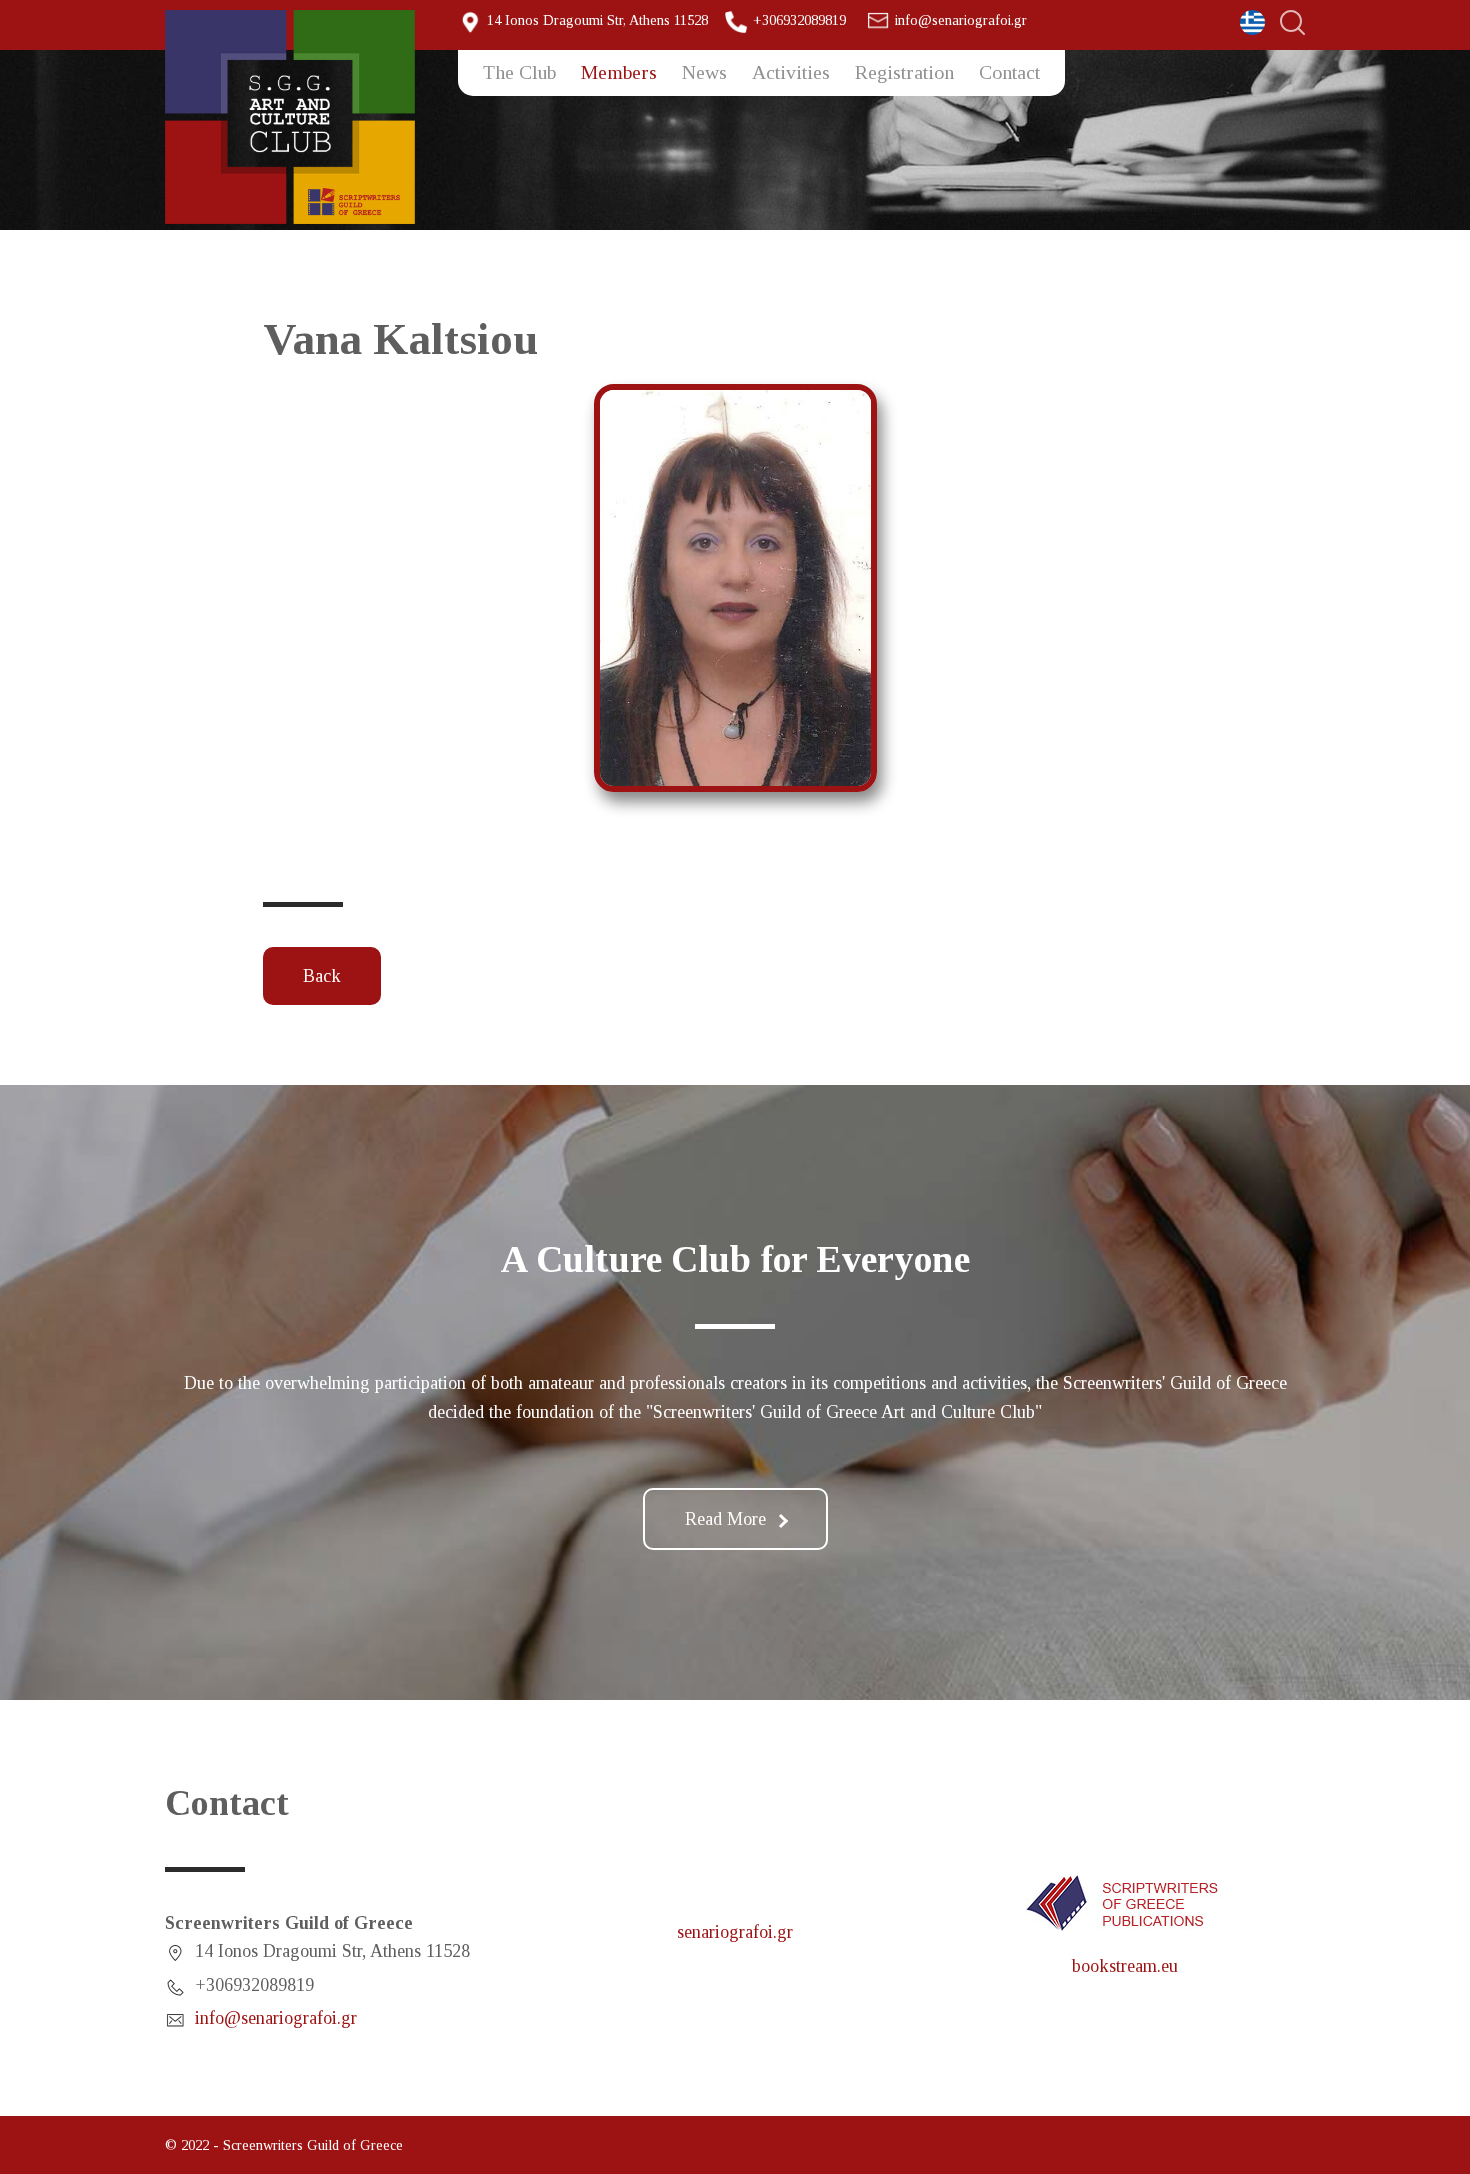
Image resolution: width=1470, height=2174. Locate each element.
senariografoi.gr (735, 1932)
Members (619, 72)
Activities (791, 72)
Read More (725, 1519)
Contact (1009, 72)
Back (322, 976)
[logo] (296, 117)
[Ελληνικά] (1252, 22)
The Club (519, 72)
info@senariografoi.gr (961, 20)
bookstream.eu (1125, 1966)
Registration (904, 72)
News (704, 72)
